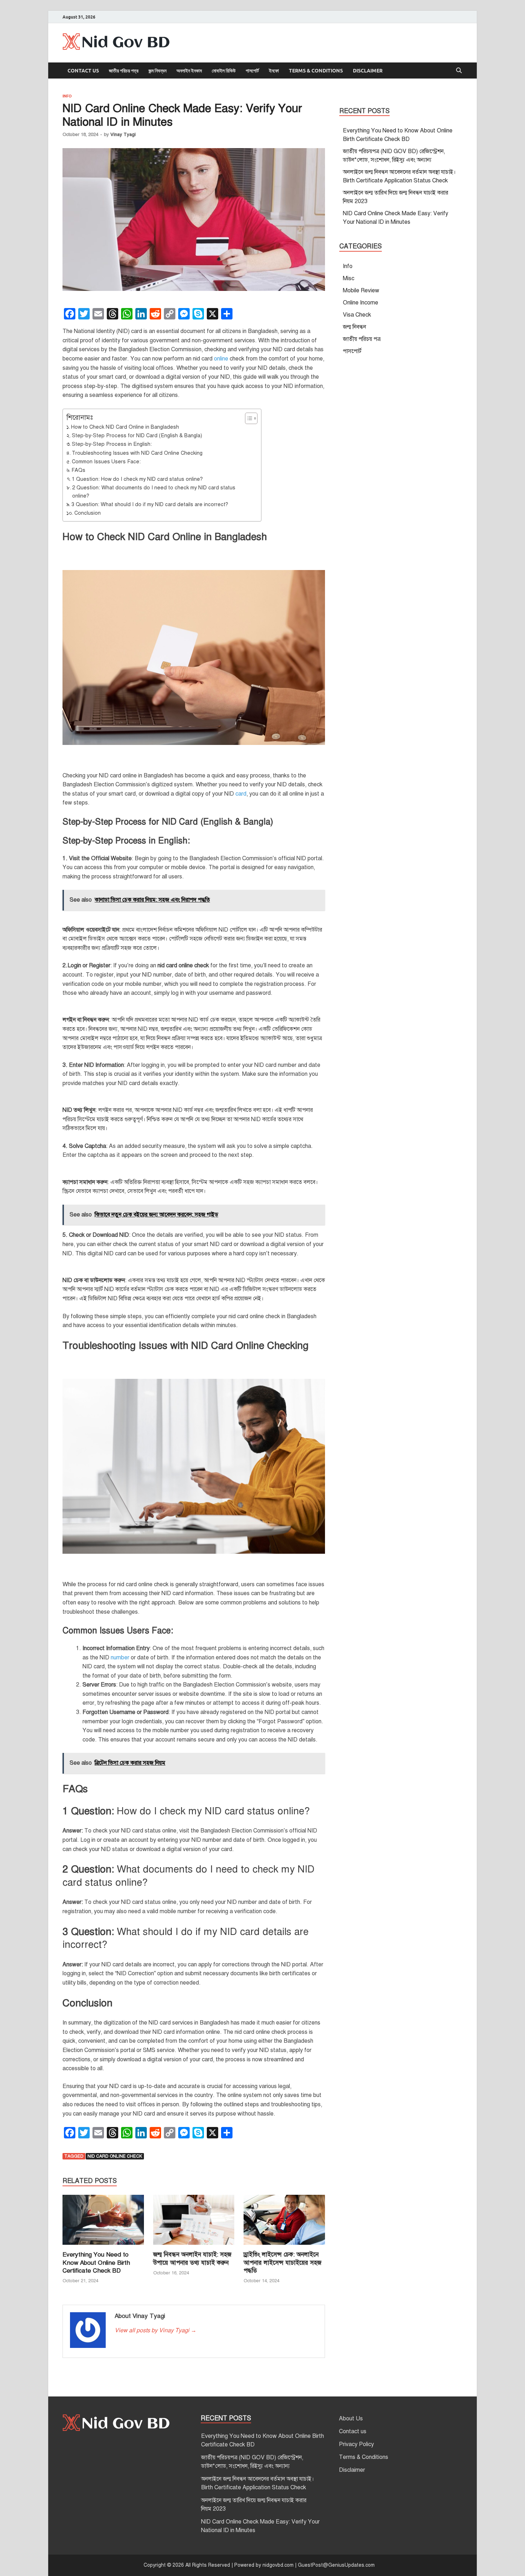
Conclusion (87, 513)
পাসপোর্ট (252, 71)
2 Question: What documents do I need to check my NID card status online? (154, 492)
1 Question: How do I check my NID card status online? (137, 479)
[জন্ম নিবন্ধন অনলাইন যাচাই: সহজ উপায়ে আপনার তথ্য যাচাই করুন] (194, 2223)
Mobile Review (361, 291)
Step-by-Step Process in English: (112, 444)
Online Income (361, 303)
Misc (349, 278)
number (120, 1658)
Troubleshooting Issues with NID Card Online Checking (137, 453)
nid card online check (115, 2156)
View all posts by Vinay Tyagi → (156, 2330)
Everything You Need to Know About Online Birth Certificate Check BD (96, 2262)
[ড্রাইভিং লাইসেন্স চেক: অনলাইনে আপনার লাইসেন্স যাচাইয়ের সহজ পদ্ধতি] (284, 2223)
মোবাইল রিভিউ (224, 71)
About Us (351, 2419)
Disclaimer (368, 71)
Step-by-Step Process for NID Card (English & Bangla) (137, 435)
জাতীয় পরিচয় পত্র (124, 71)
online (221, 359)
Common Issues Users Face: (106, 462)
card (241, 794)
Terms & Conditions (316, 71)
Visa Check (357, 315)
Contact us (83, 71)
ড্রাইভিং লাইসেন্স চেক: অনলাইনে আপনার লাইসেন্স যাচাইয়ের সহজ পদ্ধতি (282, 2262)
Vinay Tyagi (123, 135)
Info (67, 96)
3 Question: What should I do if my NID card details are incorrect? (150, 504)
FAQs (78, 470)
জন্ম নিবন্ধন (157, 71)
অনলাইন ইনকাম (189, 71)
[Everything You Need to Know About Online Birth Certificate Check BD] (103, 2223)
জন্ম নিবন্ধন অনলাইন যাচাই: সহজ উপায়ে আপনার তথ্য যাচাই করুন (192, 2259)
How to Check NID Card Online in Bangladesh (125, 427)
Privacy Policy (356, 2444)
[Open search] (459, 71)
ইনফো (274, 71)
